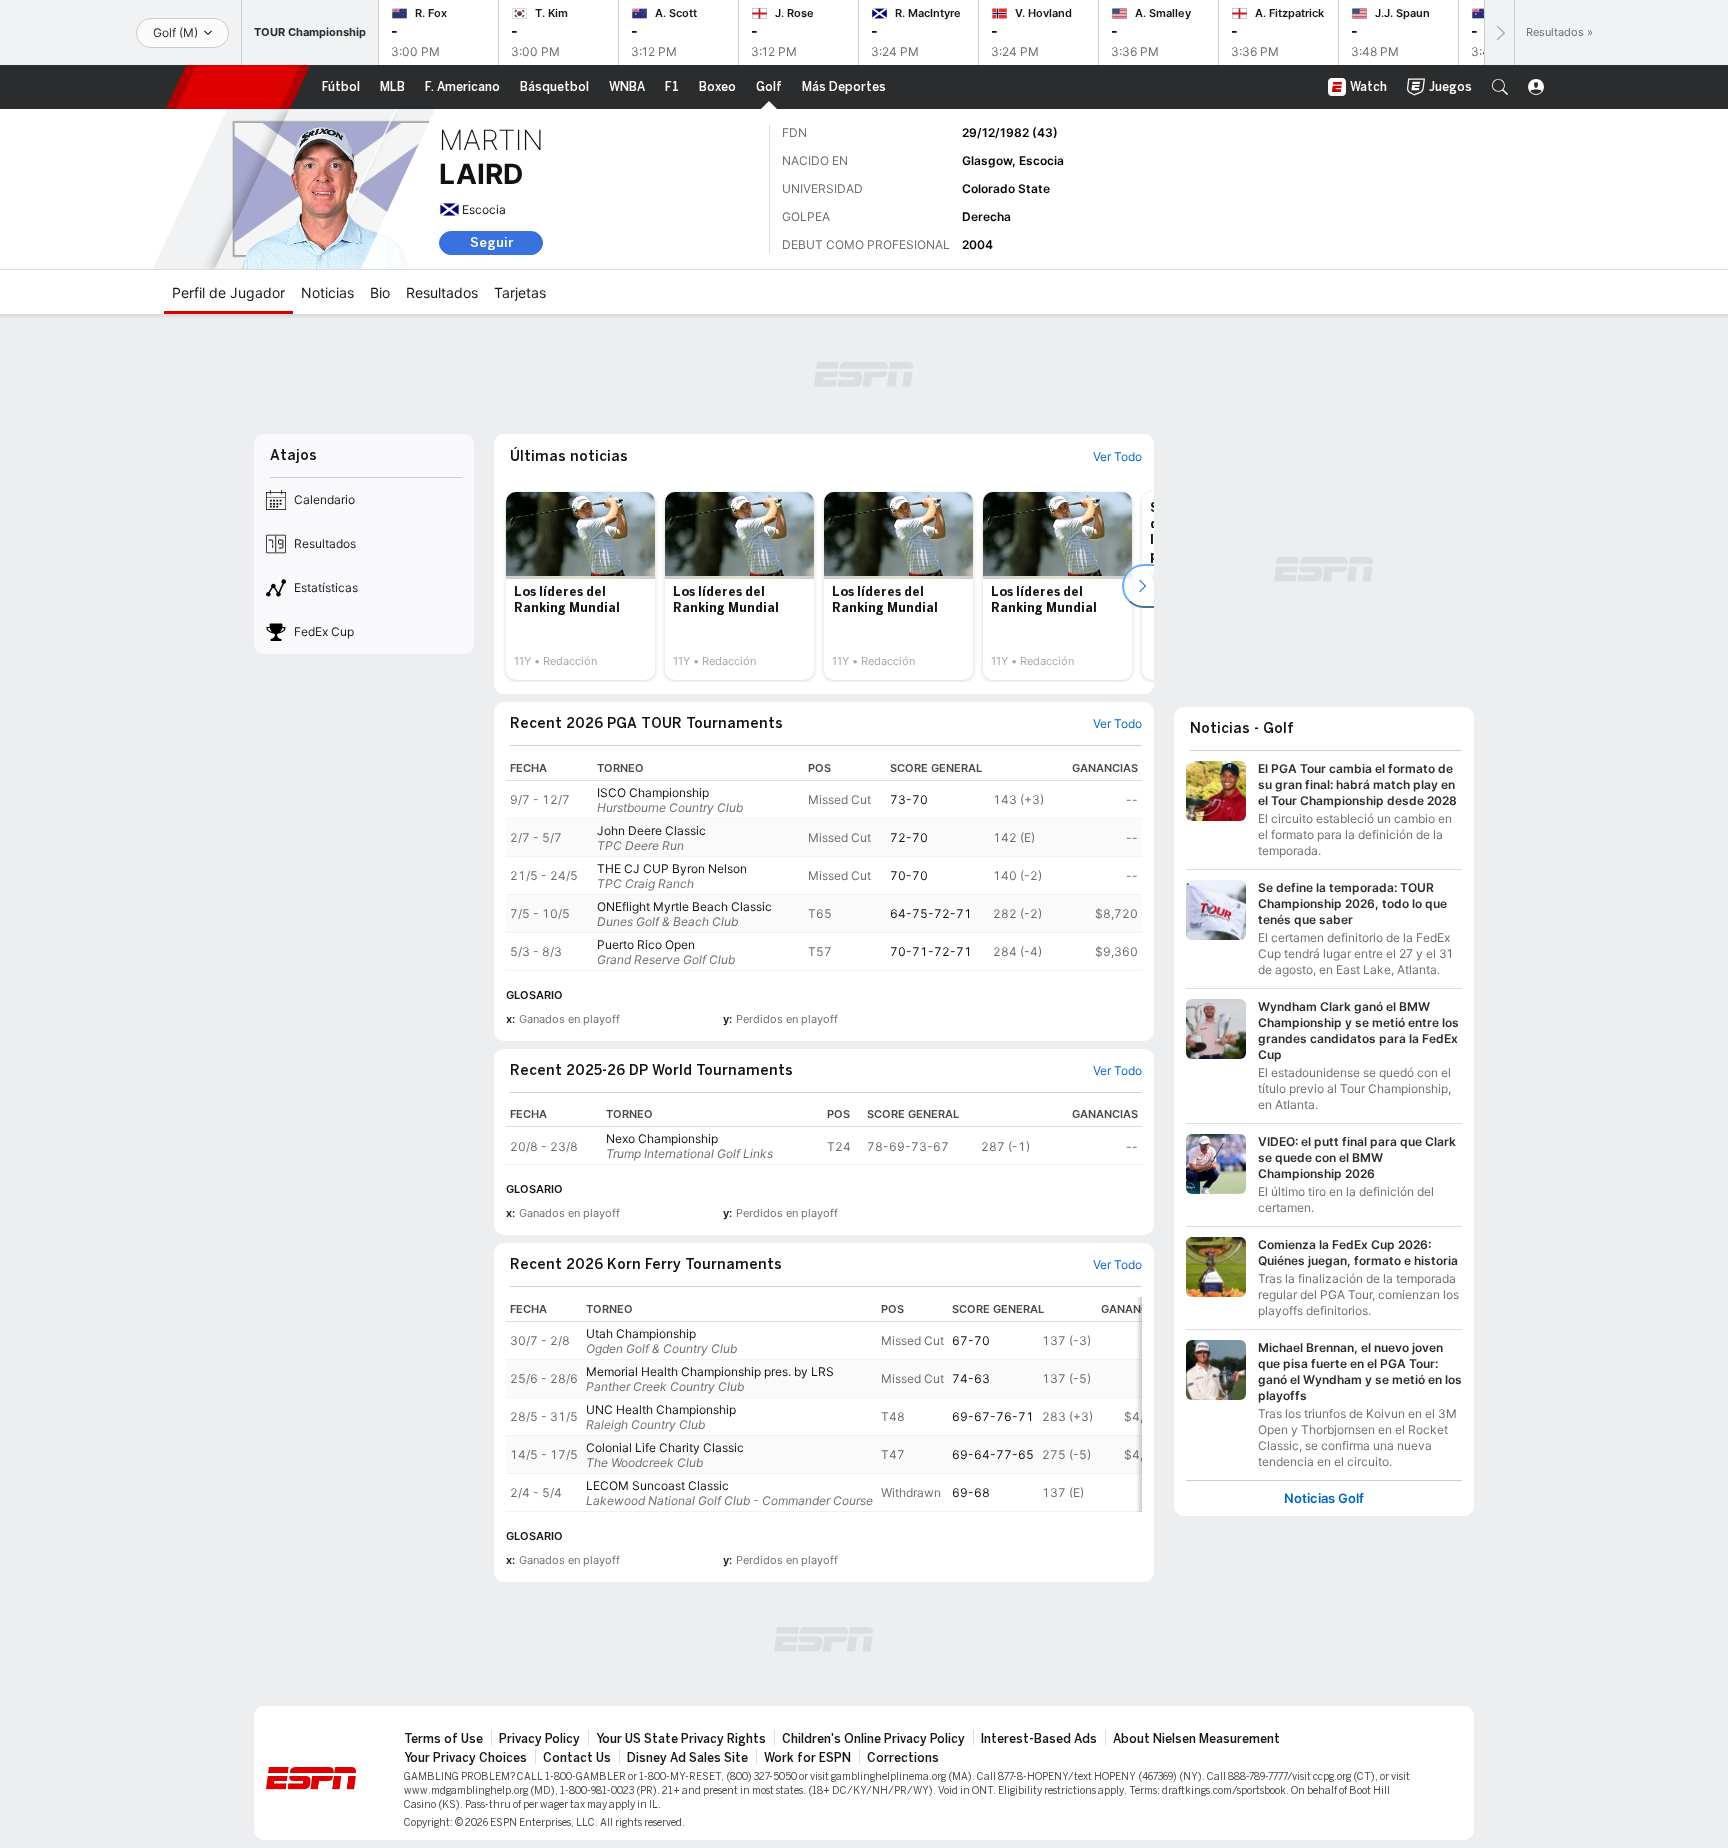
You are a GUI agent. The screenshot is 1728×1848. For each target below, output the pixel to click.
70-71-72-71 (931, 951)
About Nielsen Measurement (1196, 1739)
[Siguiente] (1499, 32)
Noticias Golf (1324, 1498)
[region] (824, 863)
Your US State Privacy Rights (681, 1739)
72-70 (909, 837)
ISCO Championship (653, 792)
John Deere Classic (651, 830)
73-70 (909, 799)
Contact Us (577, 1758)
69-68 (971, 1492)
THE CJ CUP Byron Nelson (672, 868)
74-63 (971, 1378)
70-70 (909, 875)
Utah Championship (641, 1333)
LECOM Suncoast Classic (657, 1485)
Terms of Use (443, 1739)
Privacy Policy (539, 1739)
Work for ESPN (807, 1758)
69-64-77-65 (993, 1454)
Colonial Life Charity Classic (665, 1447)
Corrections (903, 1758)
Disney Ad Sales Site (687, 1758)
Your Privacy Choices (465, 1758)
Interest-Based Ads (1039, 1739)
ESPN (238, 87)
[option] (580, 586)
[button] (1500, 87)
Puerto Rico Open (646, 944)
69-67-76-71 (993, 1416)
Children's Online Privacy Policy (873, 1739)
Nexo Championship (662, 1138)
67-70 (971, 1340)
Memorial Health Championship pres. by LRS (710, 1371)
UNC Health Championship (661, 1409)
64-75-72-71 (931, 913)
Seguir (491, 242)
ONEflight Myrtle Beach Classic (684, 906)
